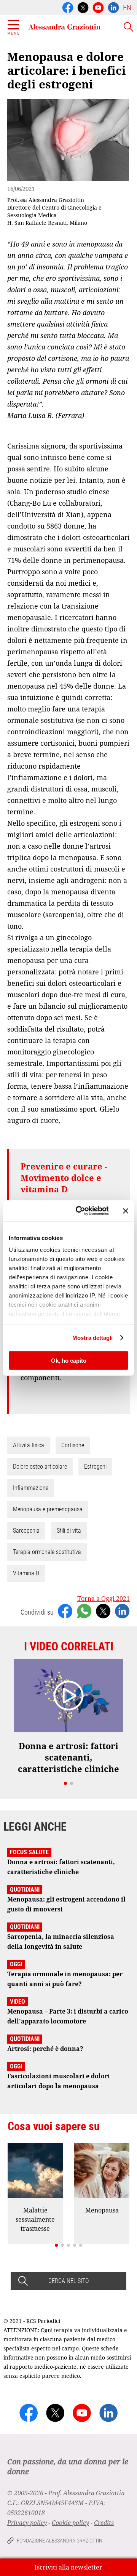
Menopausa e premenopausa (48, 1509)
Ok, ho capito (69, 1360)
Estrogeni (95, 1467)
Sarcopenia (26, 1531)
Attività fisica (29, 1445)
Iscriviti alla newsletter (68, 2567)
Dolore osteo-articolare (40, 1467)
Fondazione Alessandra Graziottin (60, 2541)
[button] (65, 1783)
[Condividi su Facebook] (65, 1610)
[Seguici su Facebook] (68, 7)
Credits (104, 2523)
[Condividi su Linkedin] (122, 1610)
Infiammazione (31, 1488)
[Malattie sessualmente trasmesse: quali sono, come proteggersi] (35, 2170)
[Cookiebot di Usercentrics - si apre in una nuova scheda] (80, 1211)
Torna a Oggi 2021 (104, 1599)
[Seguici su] (98, 7)
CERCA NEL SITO (68, 2281)
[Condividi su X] (103, 1610)
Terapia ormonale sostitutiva (47, 1552)
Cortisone (73, 1445)
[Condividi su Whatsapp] (84, 1610)
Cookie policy (70, 2523)
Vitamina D (26, 1573)
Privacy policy (27, 2523)
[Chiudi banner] (126, 1211)
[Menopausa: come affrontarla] (102, 2170)
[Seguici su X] (83, 7)
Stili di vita (69, 1531)
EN (127, 8)
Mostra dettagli (93, 1338)
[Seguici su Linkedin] (113, 7)
